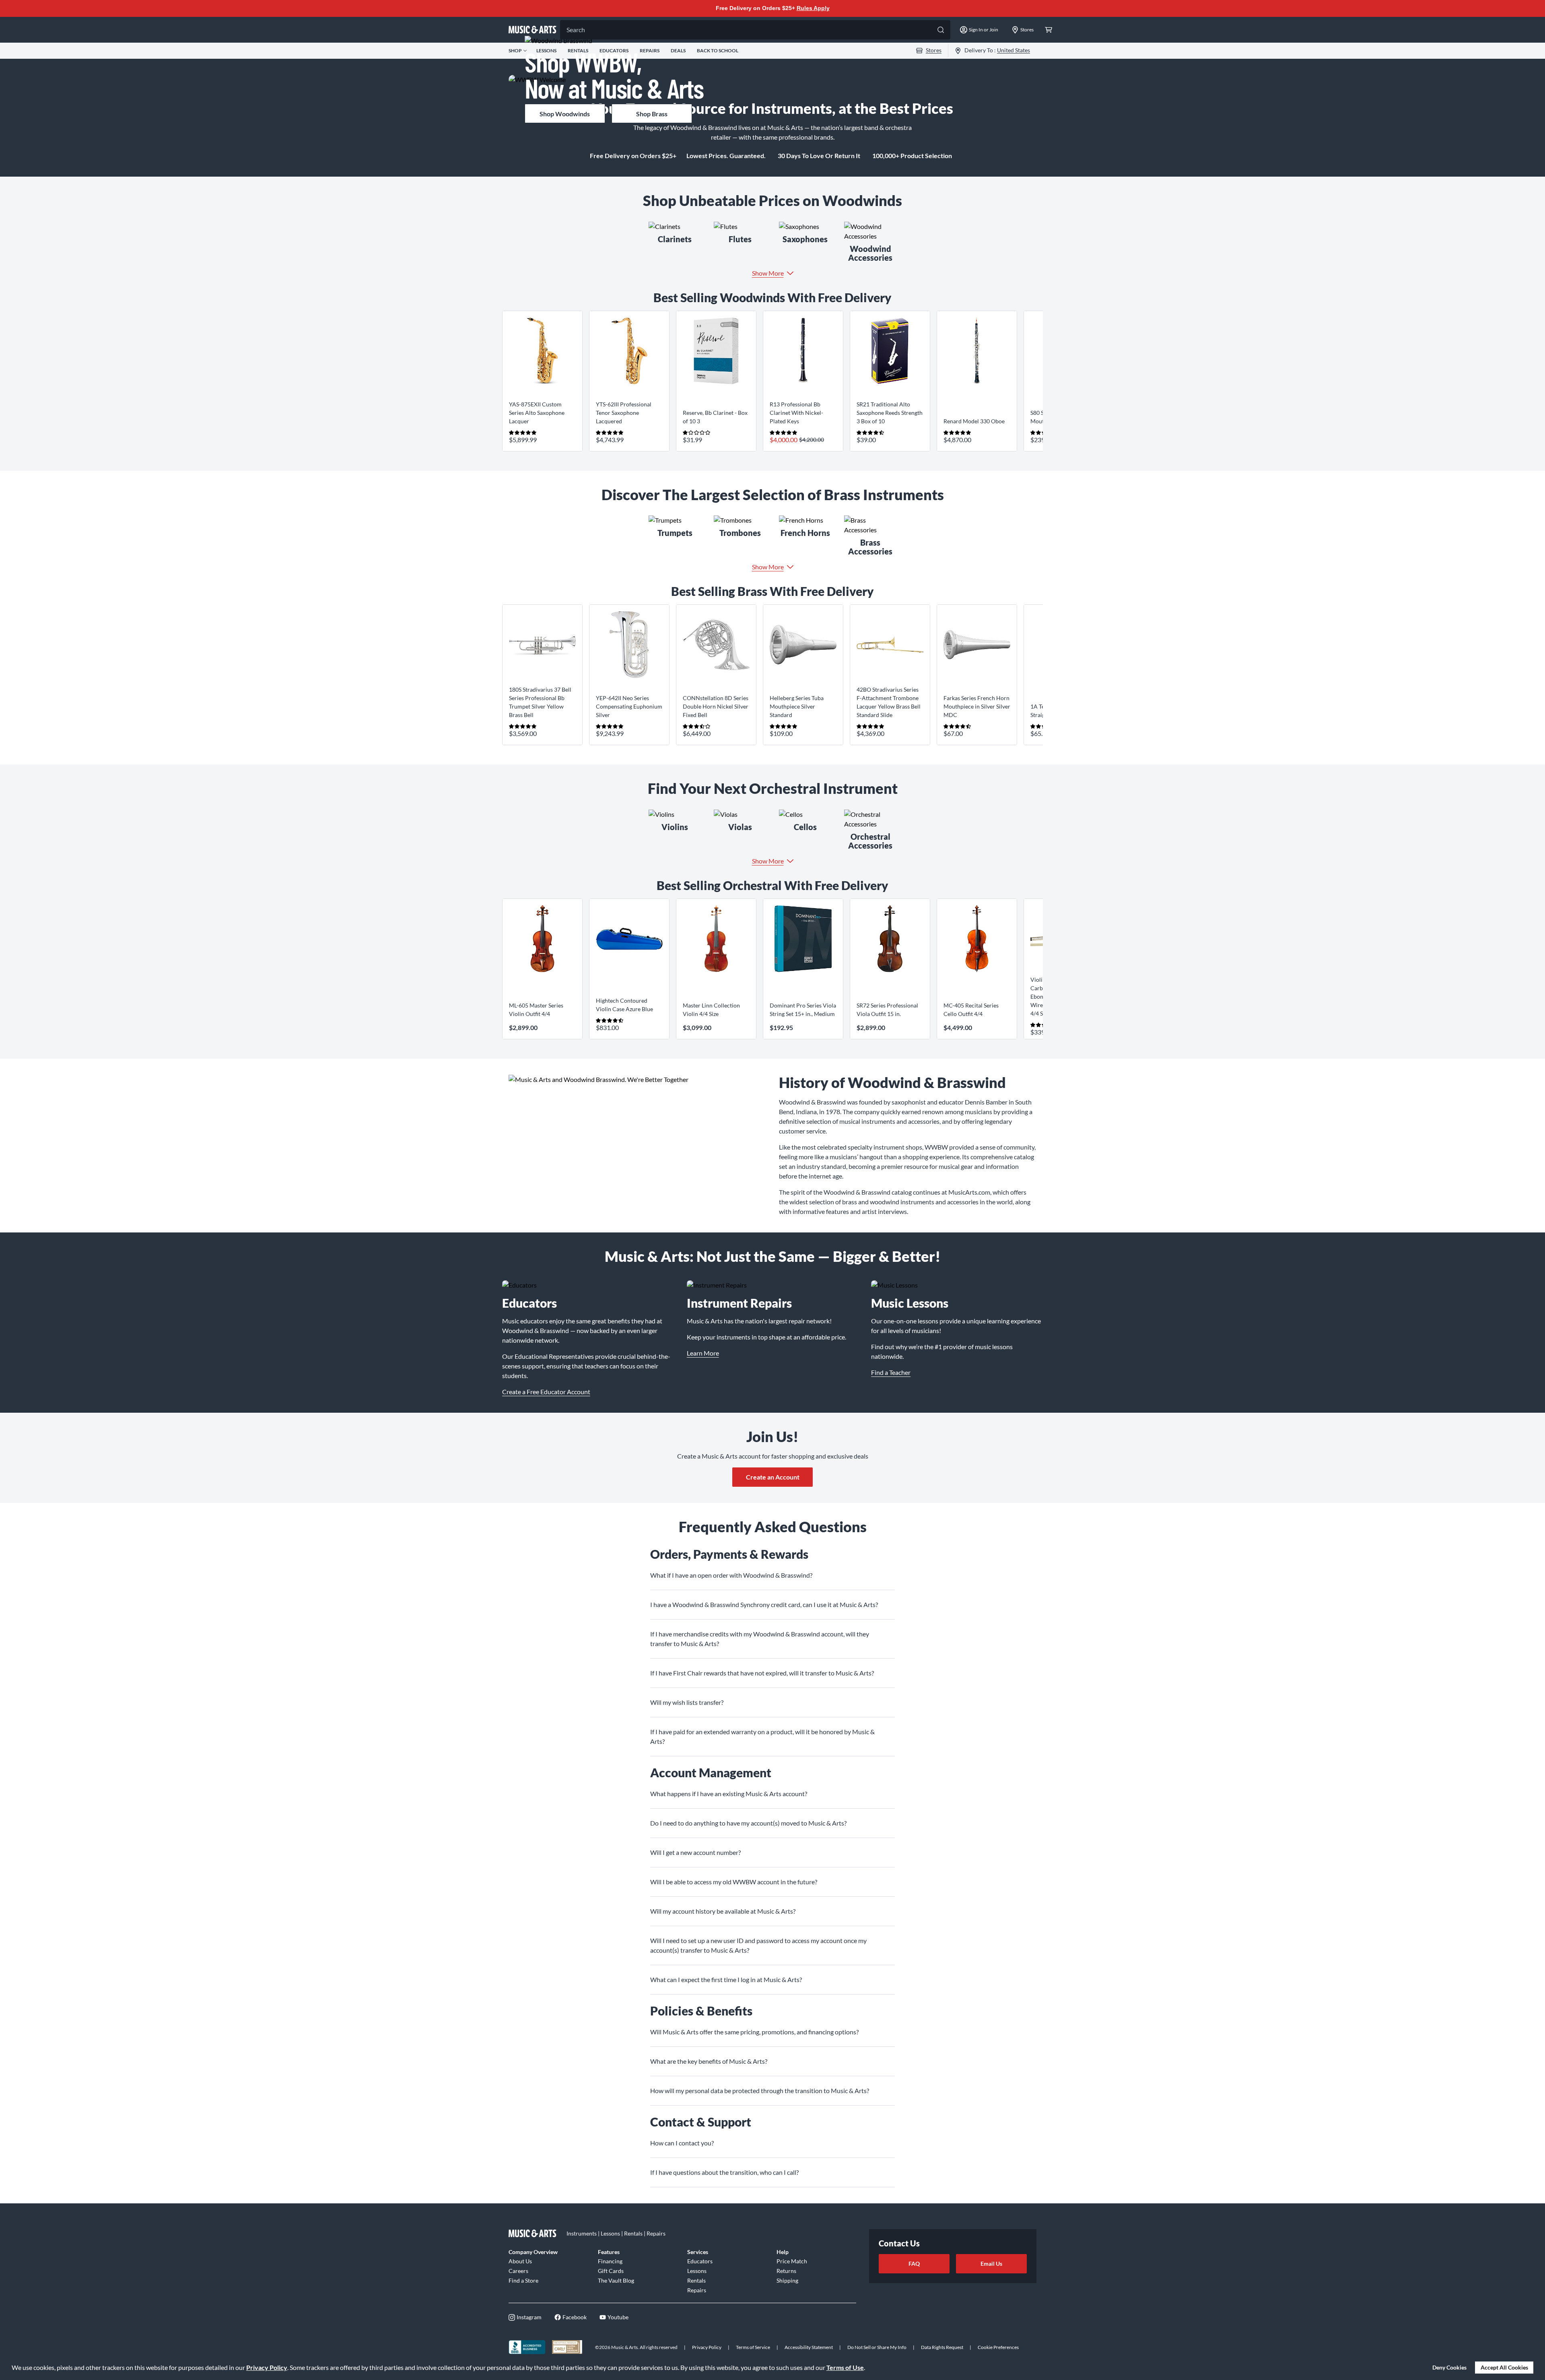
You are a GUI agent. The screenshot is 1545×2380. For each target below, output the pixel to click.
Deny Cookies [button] (1449, 2367)
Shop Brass (652, 114)
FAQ (914, 2264)
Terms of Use (845, 2367)
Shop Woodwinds (565, 114)
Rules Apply (813, 8)
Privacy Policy (267, 2367)
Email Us (991, 2264)
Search (576, 30)
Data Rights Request (942, 2347)
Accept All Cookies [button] (1504, 2367)
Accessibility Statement (809, 2347)
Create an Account (773, 1477)
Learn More (703, 1353)
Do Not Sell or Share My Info (877, 2347)
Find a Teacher (891, 1372)
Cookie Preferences (998, 2347)
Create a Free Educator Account (546, 1392)
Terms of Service (753, 2347)
